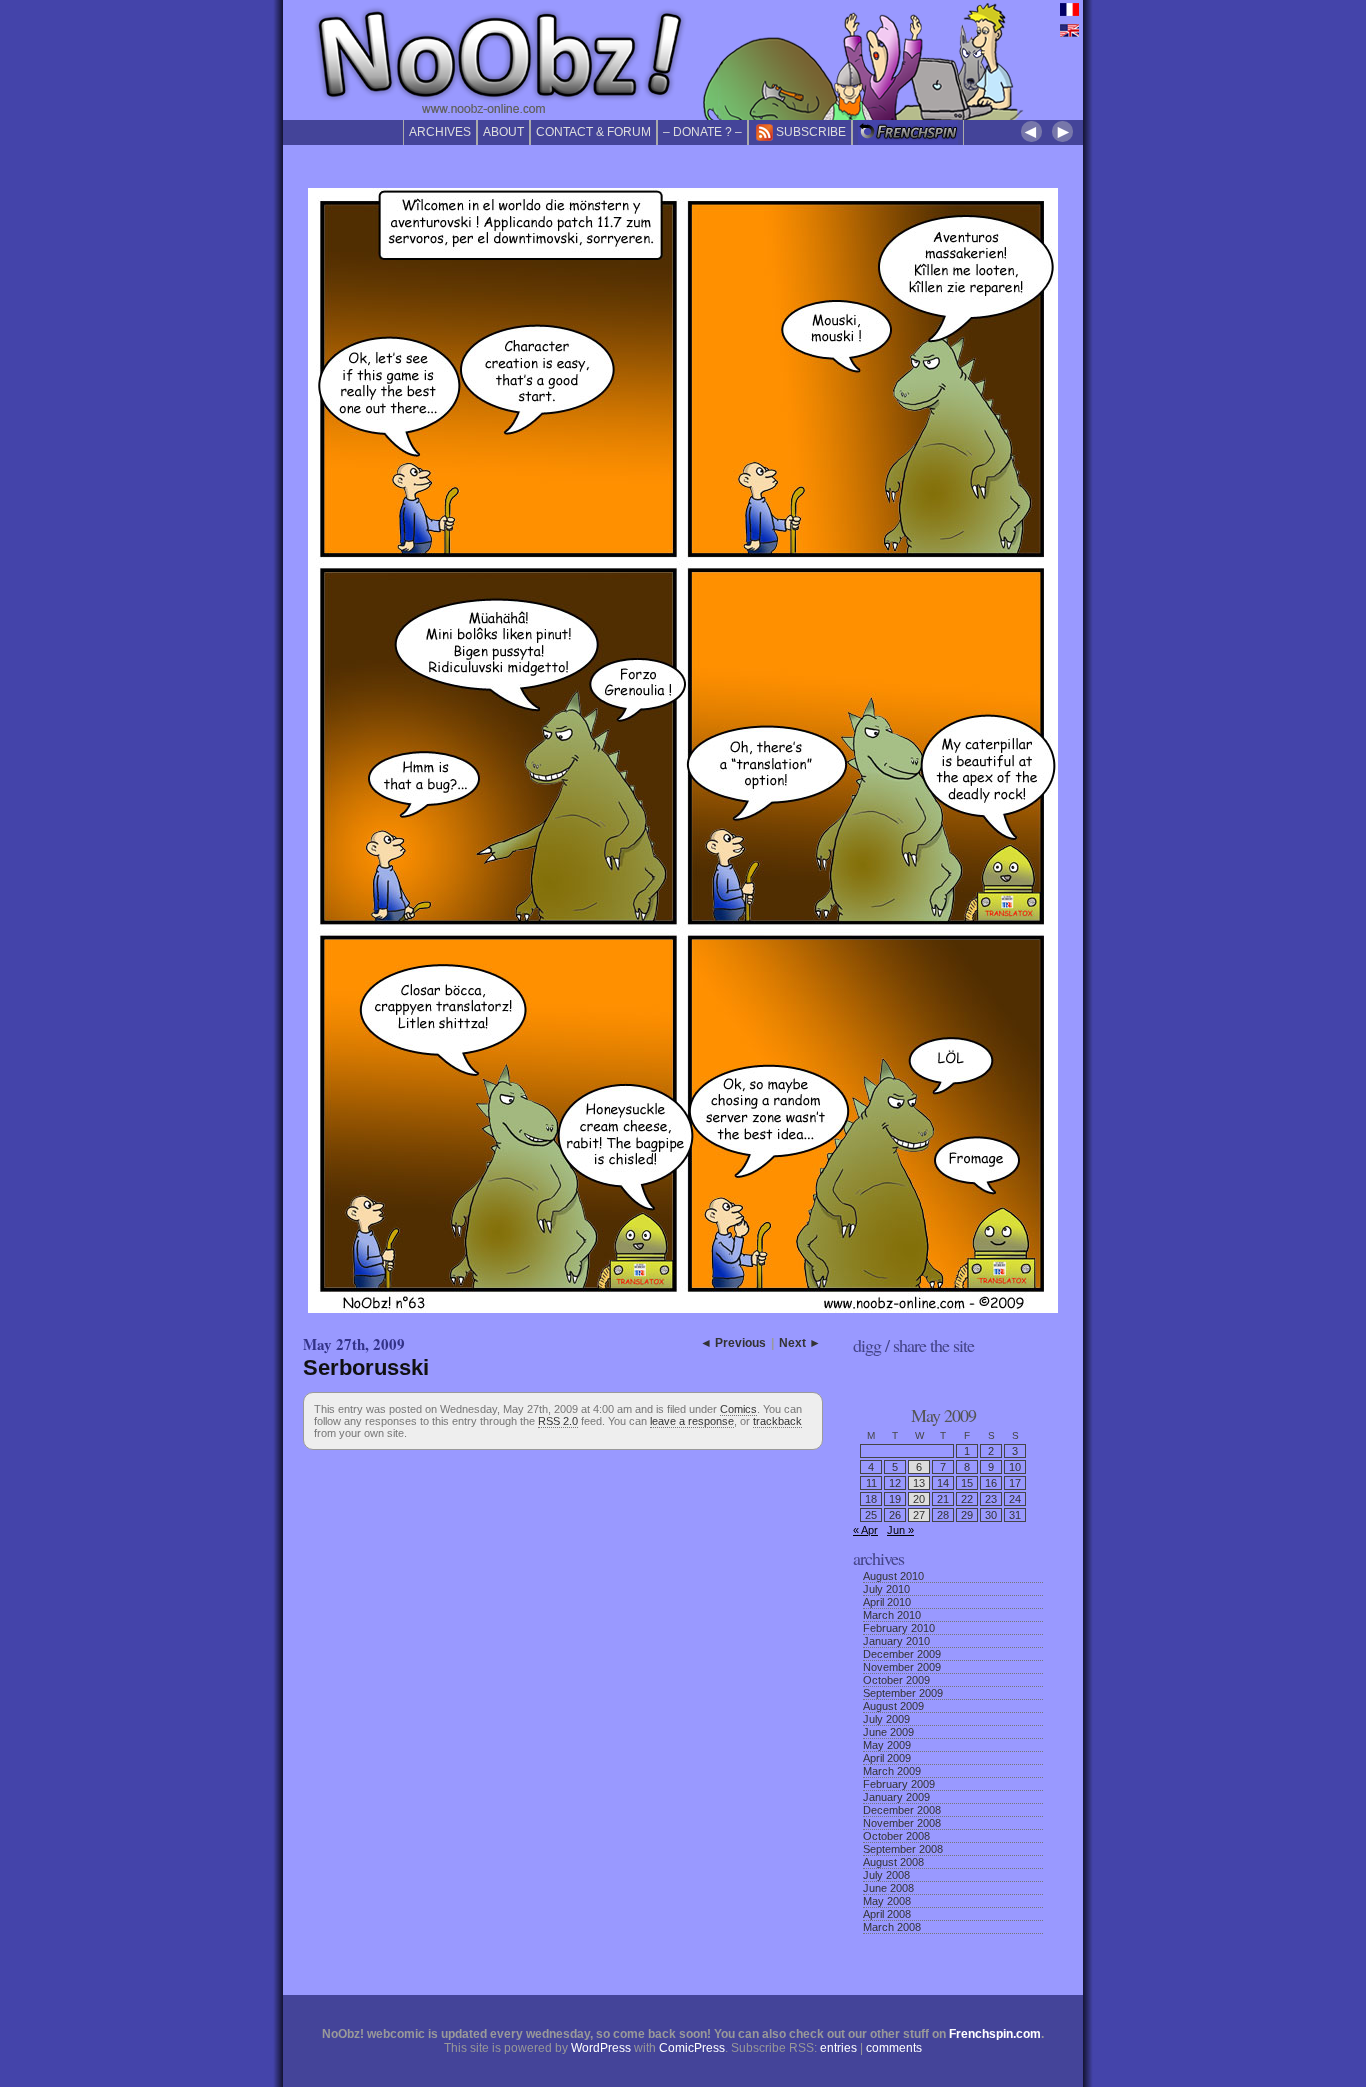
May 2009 (887, 1745)
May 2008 (887, 1901)
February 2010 (899, 1628)
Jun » (900, 1530)
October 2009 (896, 1680)
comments (894, 2048)
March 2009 (892, 1771)
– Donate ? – (702, 132)
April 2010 (887, 1602)
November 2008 (902, 1823)
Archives (440, 132)
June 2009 (888, 1732)
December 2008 (902, 1810)
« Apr (865, 1530)
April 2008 (887, 1914)
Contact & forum (593, 132)
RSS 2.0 (558, 1421)
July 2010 (886, 1589)
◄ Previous (733, 1343)
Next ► (800, 1343)
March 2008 (892, 1927)
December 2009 (902, 1654)
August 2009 (893, 1706)
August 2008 (893, 1862)
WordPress (601, 2048)
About (503, 132)
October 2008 (896, 1836)
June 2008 (888, 1888)
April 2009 (887, 1758)
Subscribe (811, 132)
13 (919, 1483)
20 (919, 1499)
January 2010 (896, 1641)
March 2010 (892, 1615)
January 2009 (896, 1797)
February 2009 (899, 1784)
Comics (738, 1409)
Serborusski (366, 1367)
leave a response (692, 1421)
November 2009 (902, 1667)
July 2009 (886, 1719)
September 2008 (903, 1849)
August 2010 (893, 1576)
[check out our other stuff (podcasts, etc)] (908, 132)
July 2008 (886, 1875)
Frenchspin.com (995, 2034)
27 (919, 1515)
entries (838, 2048)
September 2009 (903, 1693)
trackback (777, 1421)
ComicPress (692, 2048)
